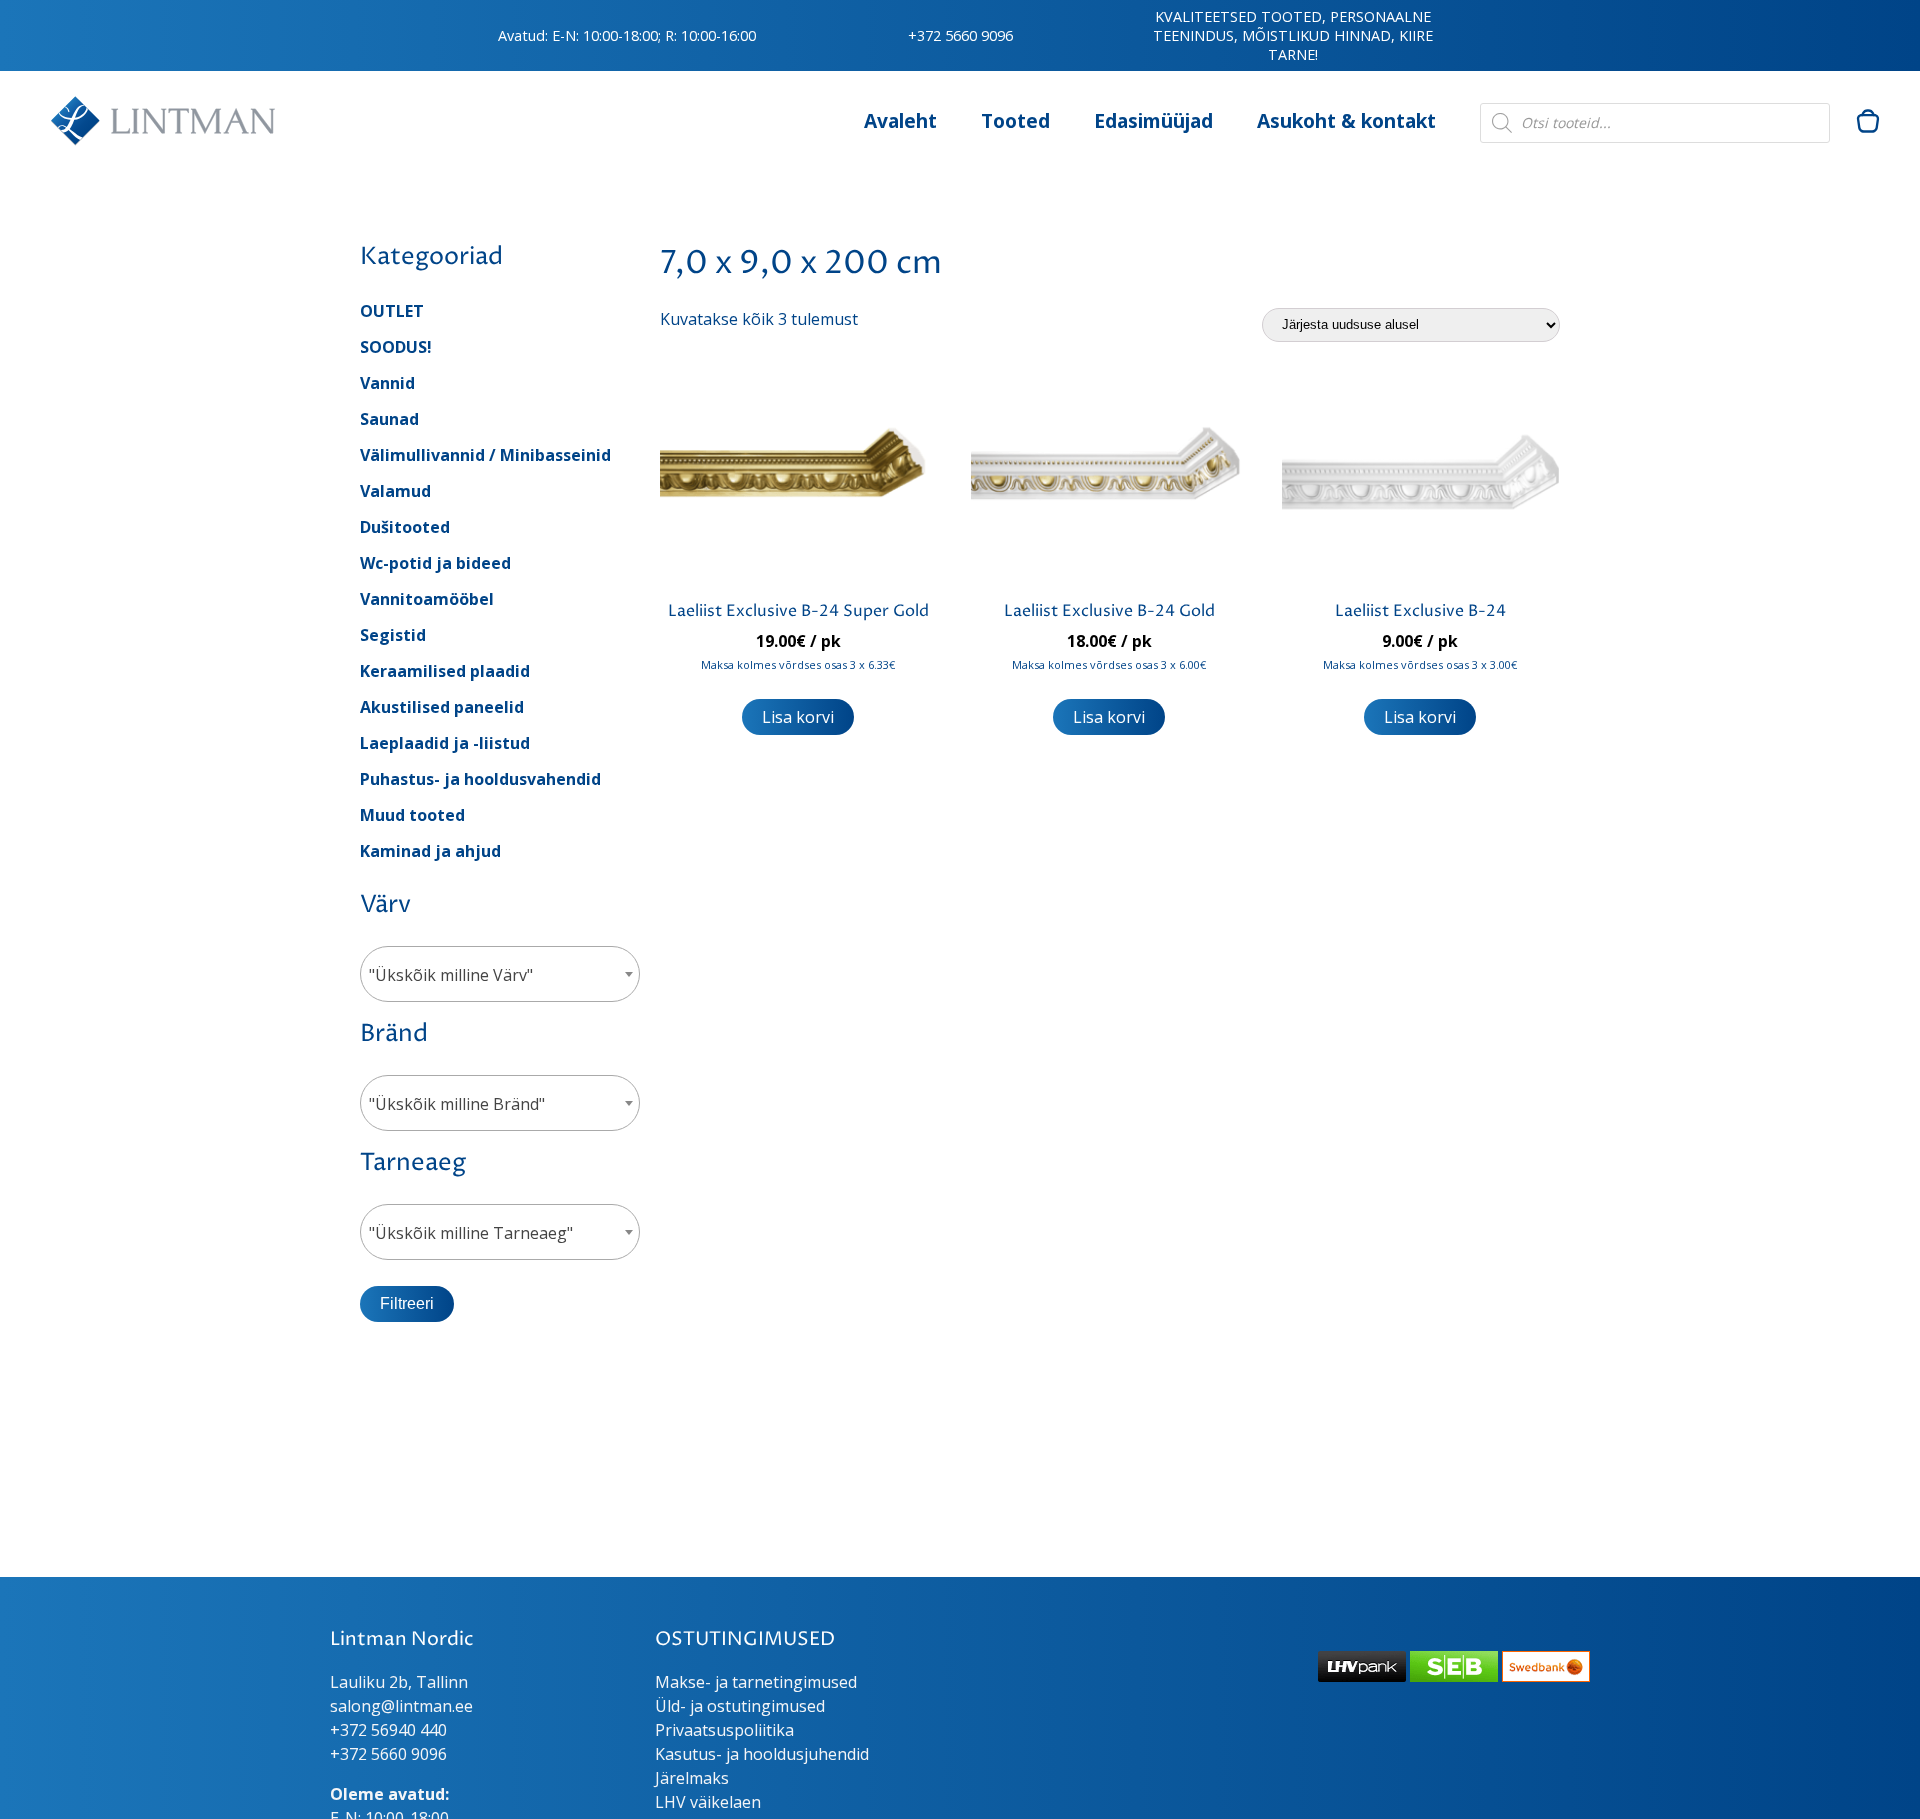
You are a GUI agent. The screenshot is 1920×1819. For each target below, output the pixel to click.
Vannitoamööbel (427, 599)
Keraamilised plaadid (445, 671)
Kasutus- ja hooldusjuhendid (762, 1754)
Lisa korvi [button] (798, 717)
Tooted (1015, 120)
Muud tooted (412, 815)
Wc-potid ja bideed (435, 563)
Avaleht (900, 120)
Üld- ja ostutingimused (740, 1706)
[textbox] (500, 975)
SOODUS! (396, 347)
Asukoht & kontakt (1346, 120)
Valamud (395, 491)
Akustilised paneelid (442, 707)
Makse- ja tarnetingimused (756, 1682)
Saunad (389, 419)
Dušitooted (405, 527)
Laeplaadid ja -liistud (445, 743)
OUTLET (392, 311)
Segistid (393, 635)
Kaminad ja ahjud (430, 851)
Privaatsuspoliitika (724, 1730)
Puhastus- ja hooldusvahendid (480, 779)
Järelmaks (692, 1778)
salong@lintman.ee (401, 1706)
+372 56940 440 (388, 1730)
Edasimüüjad (1153, 120)
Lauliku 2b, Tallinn (399, 1682)
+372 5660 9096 (960, 35)
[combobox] (500, 974)
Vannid (387, 383)
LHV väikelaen (708, 1802)
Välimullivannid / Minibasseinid (485, 455)
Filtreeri (407, 1303)
